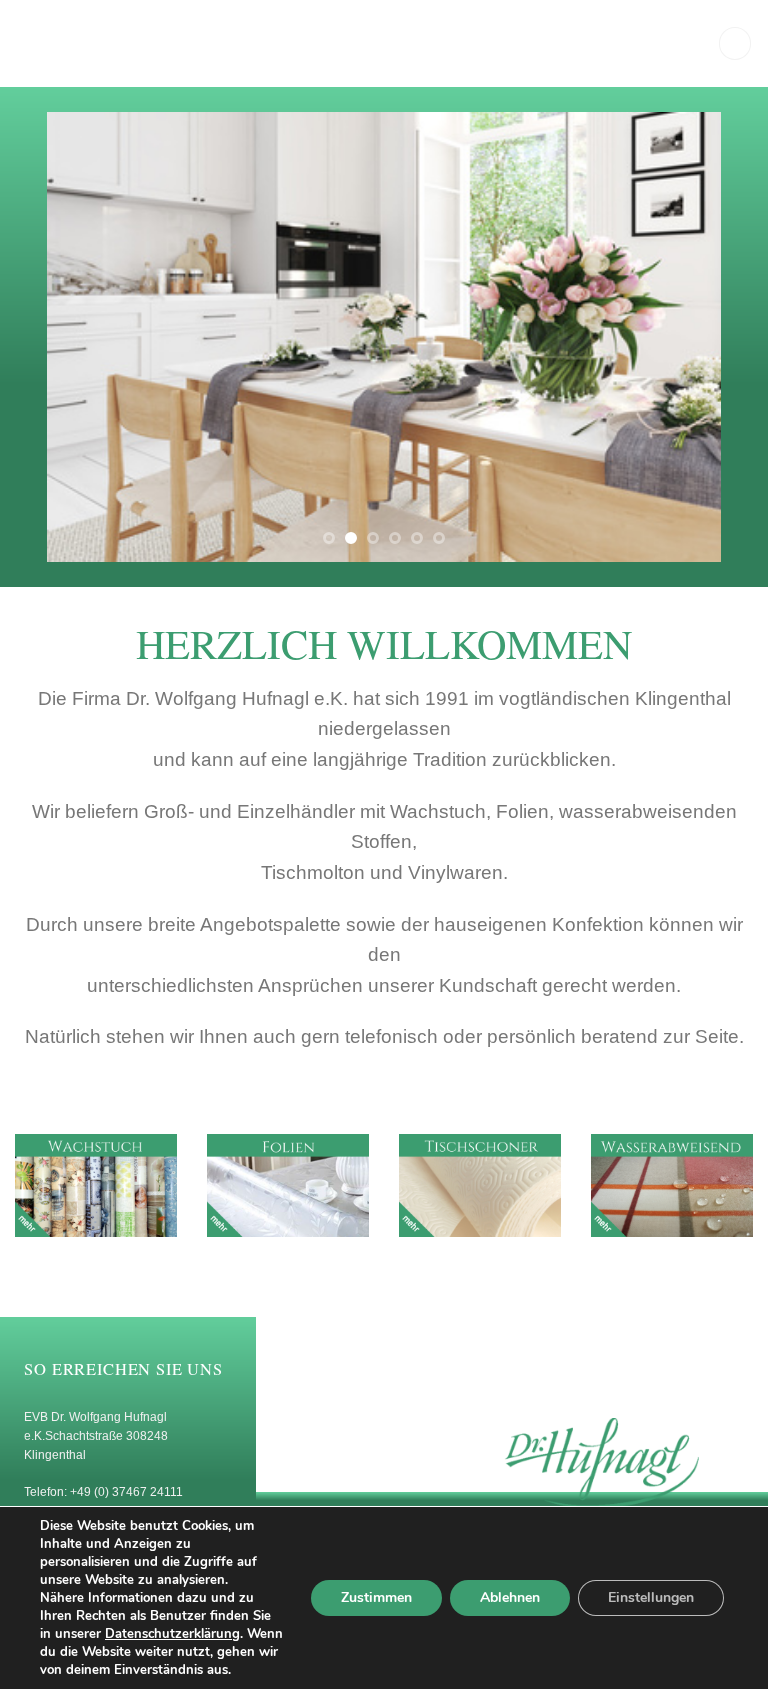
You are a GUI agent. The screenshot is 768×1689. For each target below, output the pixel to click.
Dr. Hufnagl (125, 44)
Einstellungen (651, 1597)
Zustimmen (376, 1597)
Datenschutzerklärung (172, 1634)
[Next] (682, 337)
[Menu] (735, 43)
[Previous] (86, 337)
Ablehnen (510, 1597)
